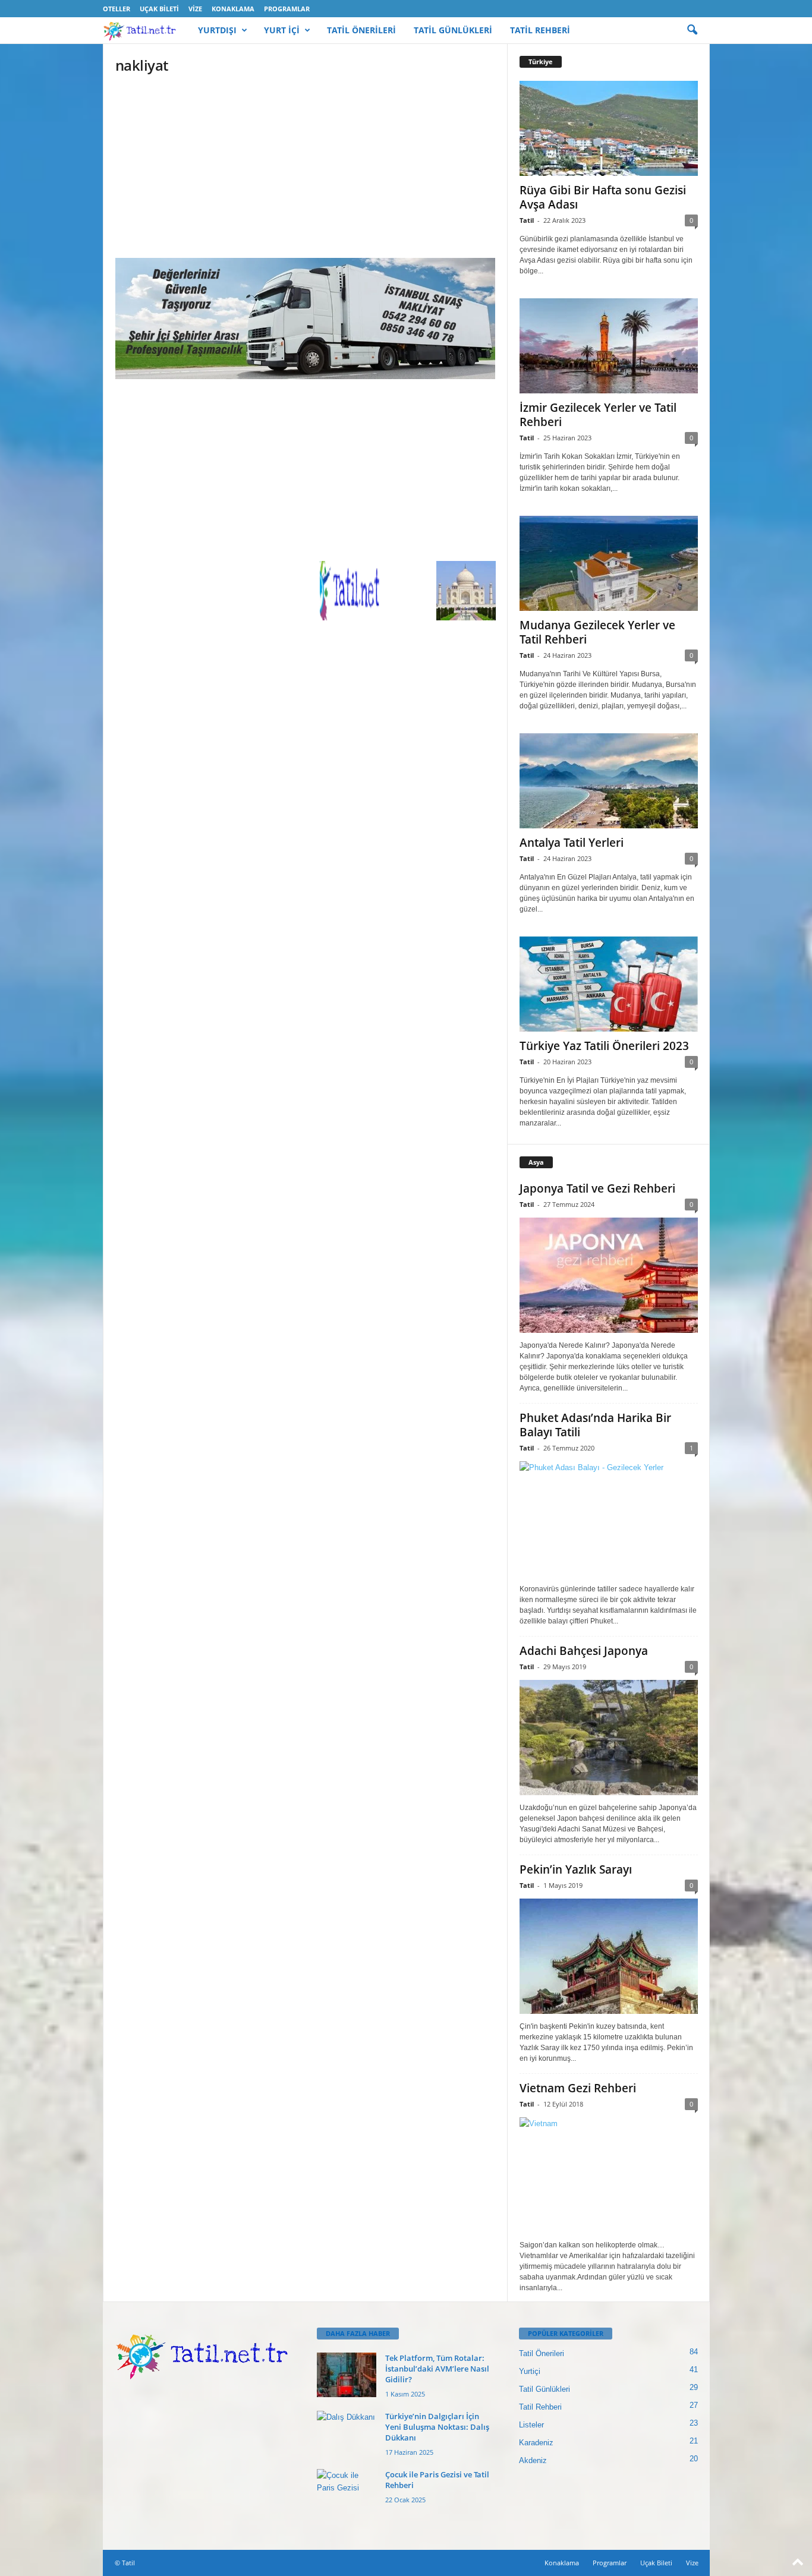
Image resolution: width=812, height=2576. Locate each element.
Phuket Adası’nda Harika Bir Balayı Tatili (595, 1425)
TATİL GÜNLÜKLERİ (453, 30)
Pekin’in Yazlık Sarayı (576, 1869)
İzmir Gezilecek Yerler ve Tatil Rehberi (598, 415)
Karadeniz (536, 2443)
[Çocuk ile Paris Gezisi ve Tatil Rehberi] (347, 2491)
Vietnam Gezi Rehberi (578, 2088)
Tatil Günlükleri (545, 2389)
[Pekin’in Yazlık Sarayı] (609, 1956)
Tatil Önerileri (542, 2353)
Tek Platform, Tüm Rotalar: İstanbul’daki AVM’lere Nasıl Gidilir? (437, 2369)
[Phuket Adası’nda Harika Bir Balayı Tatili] (609, 1519)
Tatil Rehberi (540, 2407)
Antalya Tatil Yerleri (572, 843)
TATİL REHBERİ (540, 30)
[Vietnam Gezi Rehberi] (609, 2175)
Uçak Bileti (159, 9)
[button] (692, 30)
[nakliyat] (306, 319)
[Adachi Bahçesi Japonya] (609, 1738)
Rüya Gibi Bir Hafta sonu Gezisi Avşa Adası (603, 197)
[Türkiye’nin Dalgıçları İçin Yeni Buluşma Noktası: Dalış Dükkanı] (347, 2433)
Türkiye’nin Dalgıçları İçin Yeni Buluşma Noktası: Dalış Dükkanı (437, 2427)
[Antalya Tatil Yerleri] (609, 781)
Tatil (527, 220)
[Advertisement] (306, 170)
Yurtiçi (530, 2371)
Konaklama (233, 9)
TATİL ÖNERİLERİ (361, 30)
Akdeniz (533, 2460)
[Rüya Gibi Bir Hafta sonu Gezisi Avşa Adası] (609, 128)
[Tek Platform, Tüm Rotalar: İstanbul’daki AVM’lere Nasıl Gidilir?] (347, 2375)
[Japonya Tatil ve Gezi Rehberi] (609, 1275)
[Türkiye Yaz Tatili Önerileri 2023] (609, 984)
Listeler (531, 2425)
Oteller (117, 9)
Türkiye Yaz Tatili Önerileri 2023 (604, 1046)
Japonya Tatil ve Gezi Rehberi (597, 1188)
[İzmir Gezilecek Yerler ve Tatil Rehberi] (609, 346)
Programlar (287, 9)
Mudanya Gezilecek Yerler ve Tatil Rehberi (597, 632)
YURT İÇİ (282, 30)
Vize (195, 9)
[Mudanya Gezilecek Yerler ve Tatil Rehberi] (609, 563)
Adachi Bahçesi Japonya (584, 1651)
